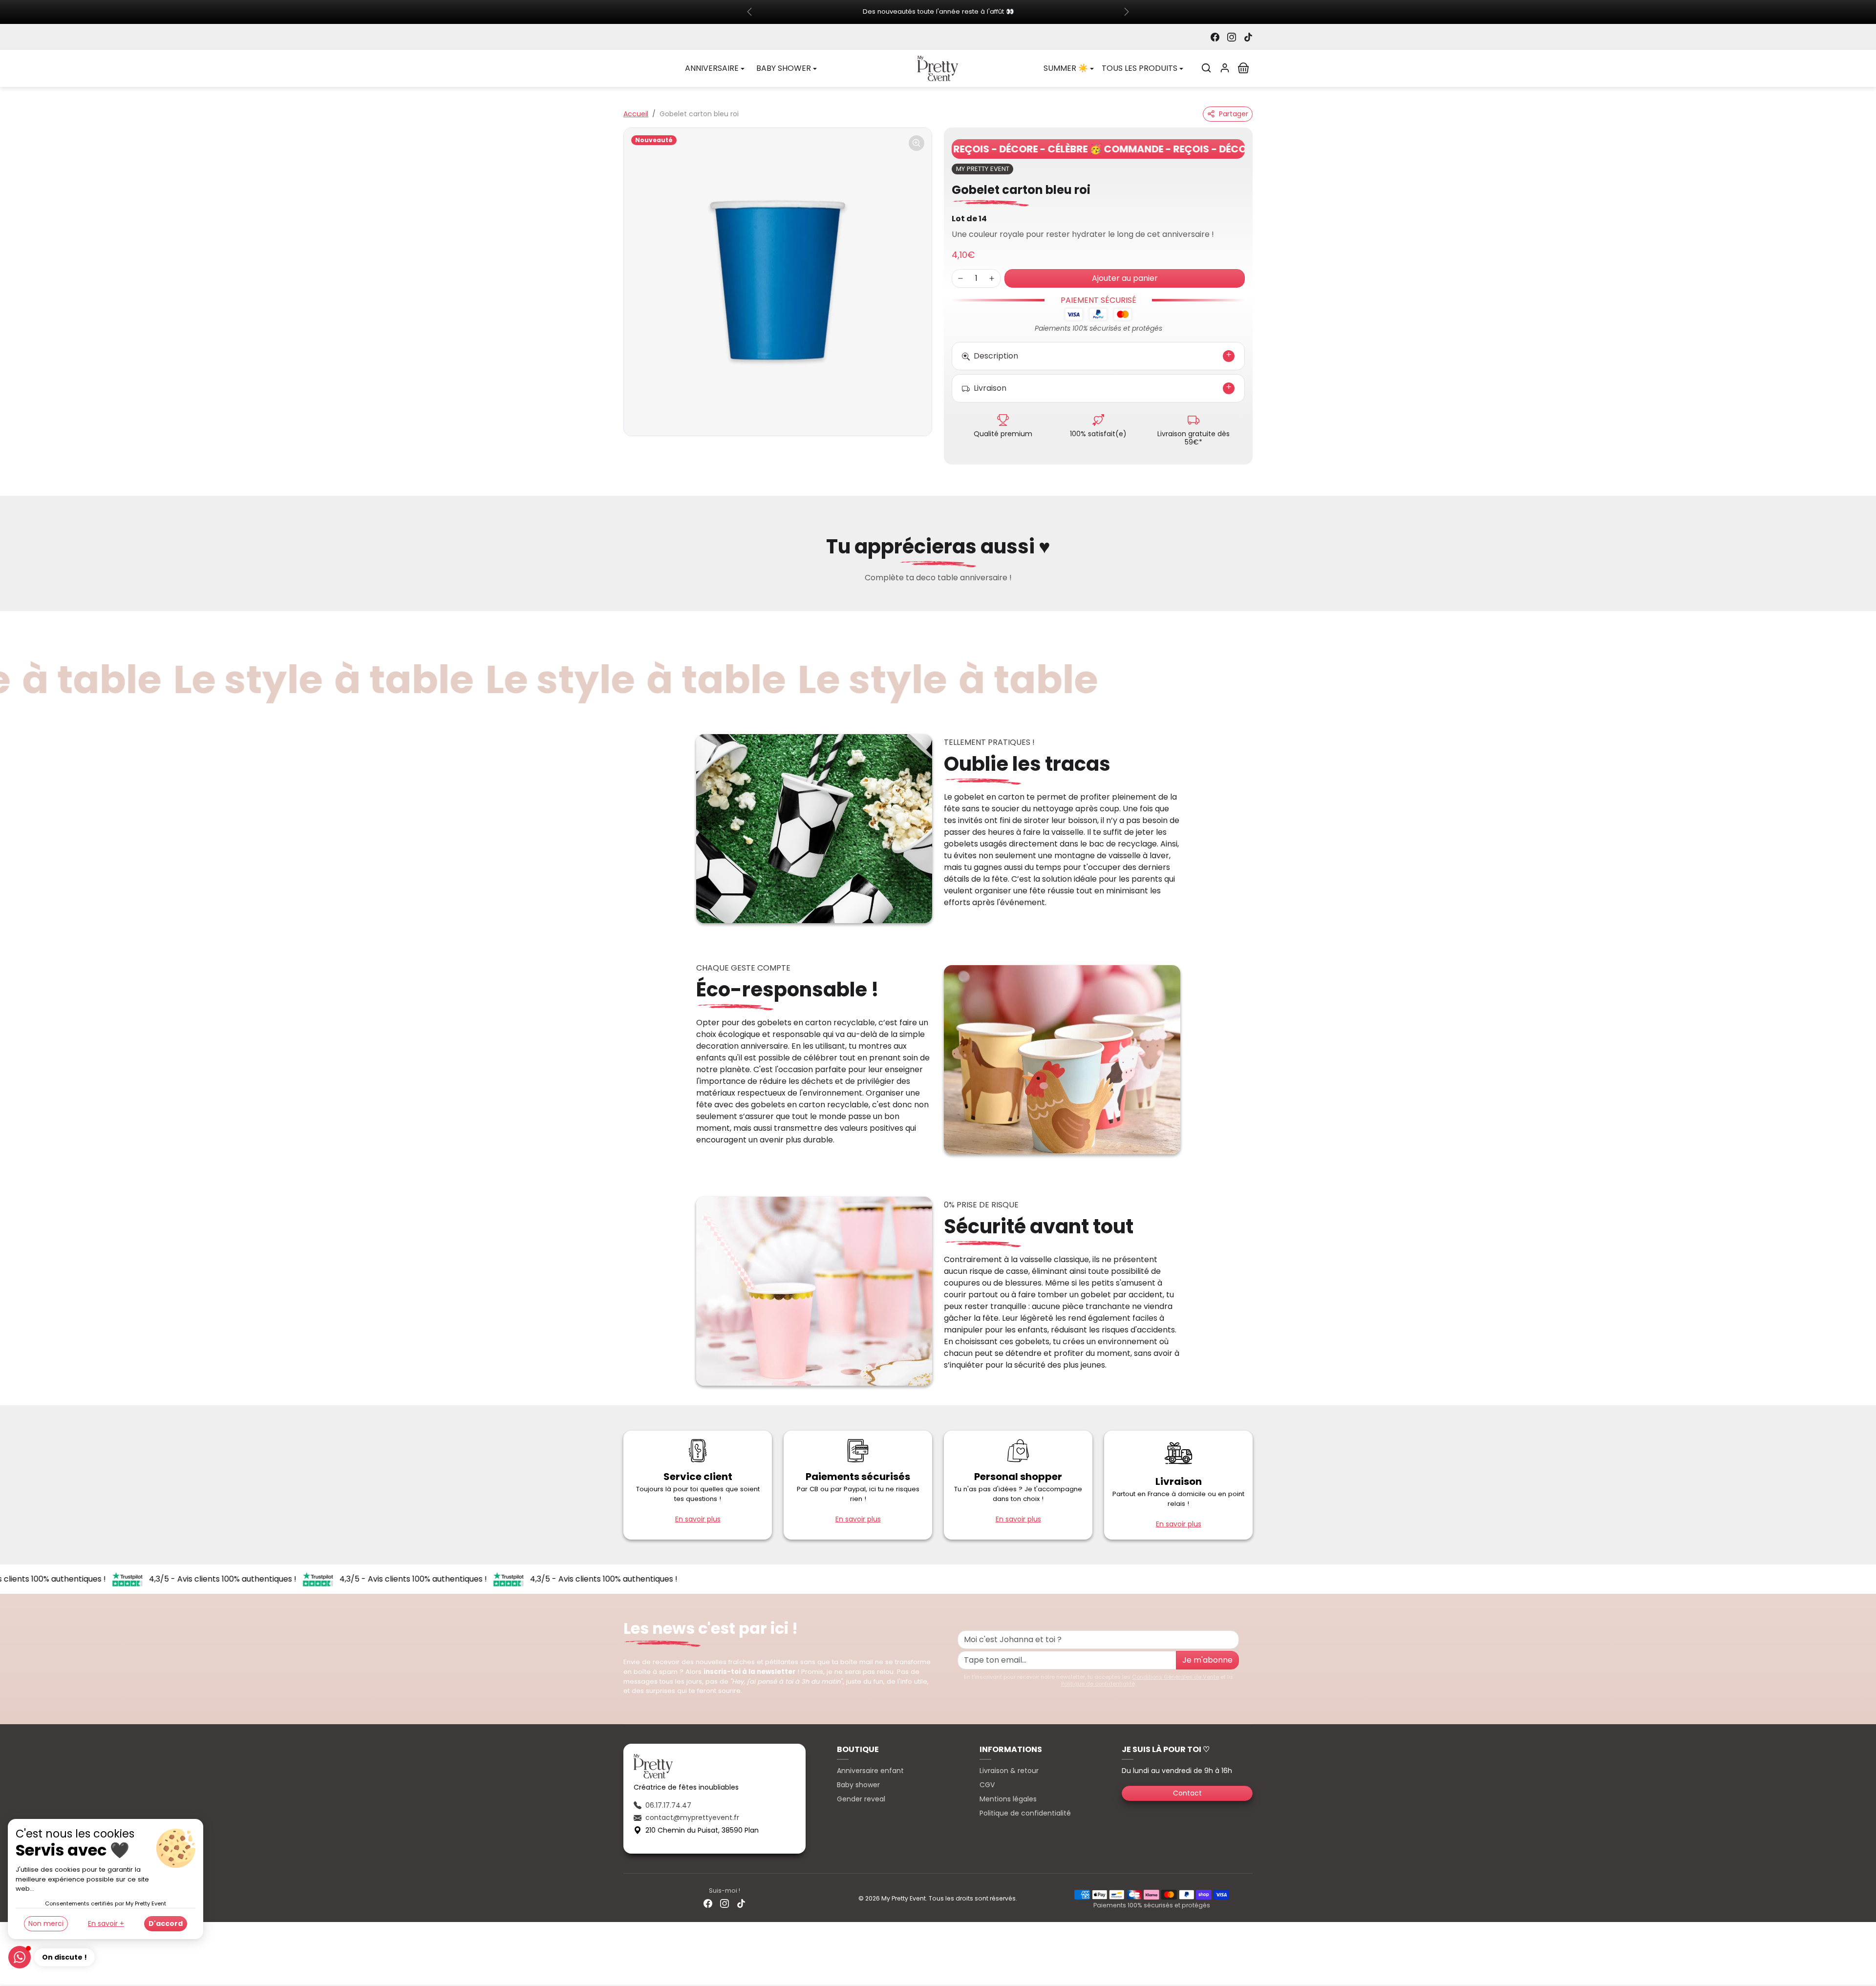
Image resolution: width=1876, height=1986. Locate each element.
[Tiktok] (1248, 37)
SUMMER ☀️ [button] (1066, 69)
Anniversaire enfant (870, 1771)
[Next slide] (1252, 601)
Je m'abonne (1207, 1660)
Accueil (636, 114)
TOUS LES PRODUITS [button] (1140, 69)
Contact (1187, 1794)
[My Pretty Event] (938, 68)
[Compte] (1225, 68)
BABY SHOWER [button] (784, 69)
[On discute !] (20, 1957)
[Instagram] (1232, 37)
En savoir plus (698, 1520)
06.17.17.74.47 (668, 1806)
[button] (1206, 68)
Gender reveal (861, 1799)
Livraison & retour (1009, 1771)
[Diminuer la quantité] (960, 279)
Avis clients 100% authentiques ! (206, 1580)
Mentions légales (1008, 1799)
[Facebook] (1215, 37)
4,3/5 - (131, 1580)
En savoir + (106, 1923)
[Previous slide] (624, 601)
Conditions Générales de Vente (1175, 1677)
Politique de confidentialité (1098, 1684)
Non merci (46, 1923)
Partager (1234, 114)
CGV (987, 1785)
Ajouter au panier (1125, 279)
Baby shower (858, 1785)
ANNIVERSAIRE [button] (712, 69)
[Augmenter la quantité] (992, 279)
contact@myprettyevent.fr (692, 1818)
